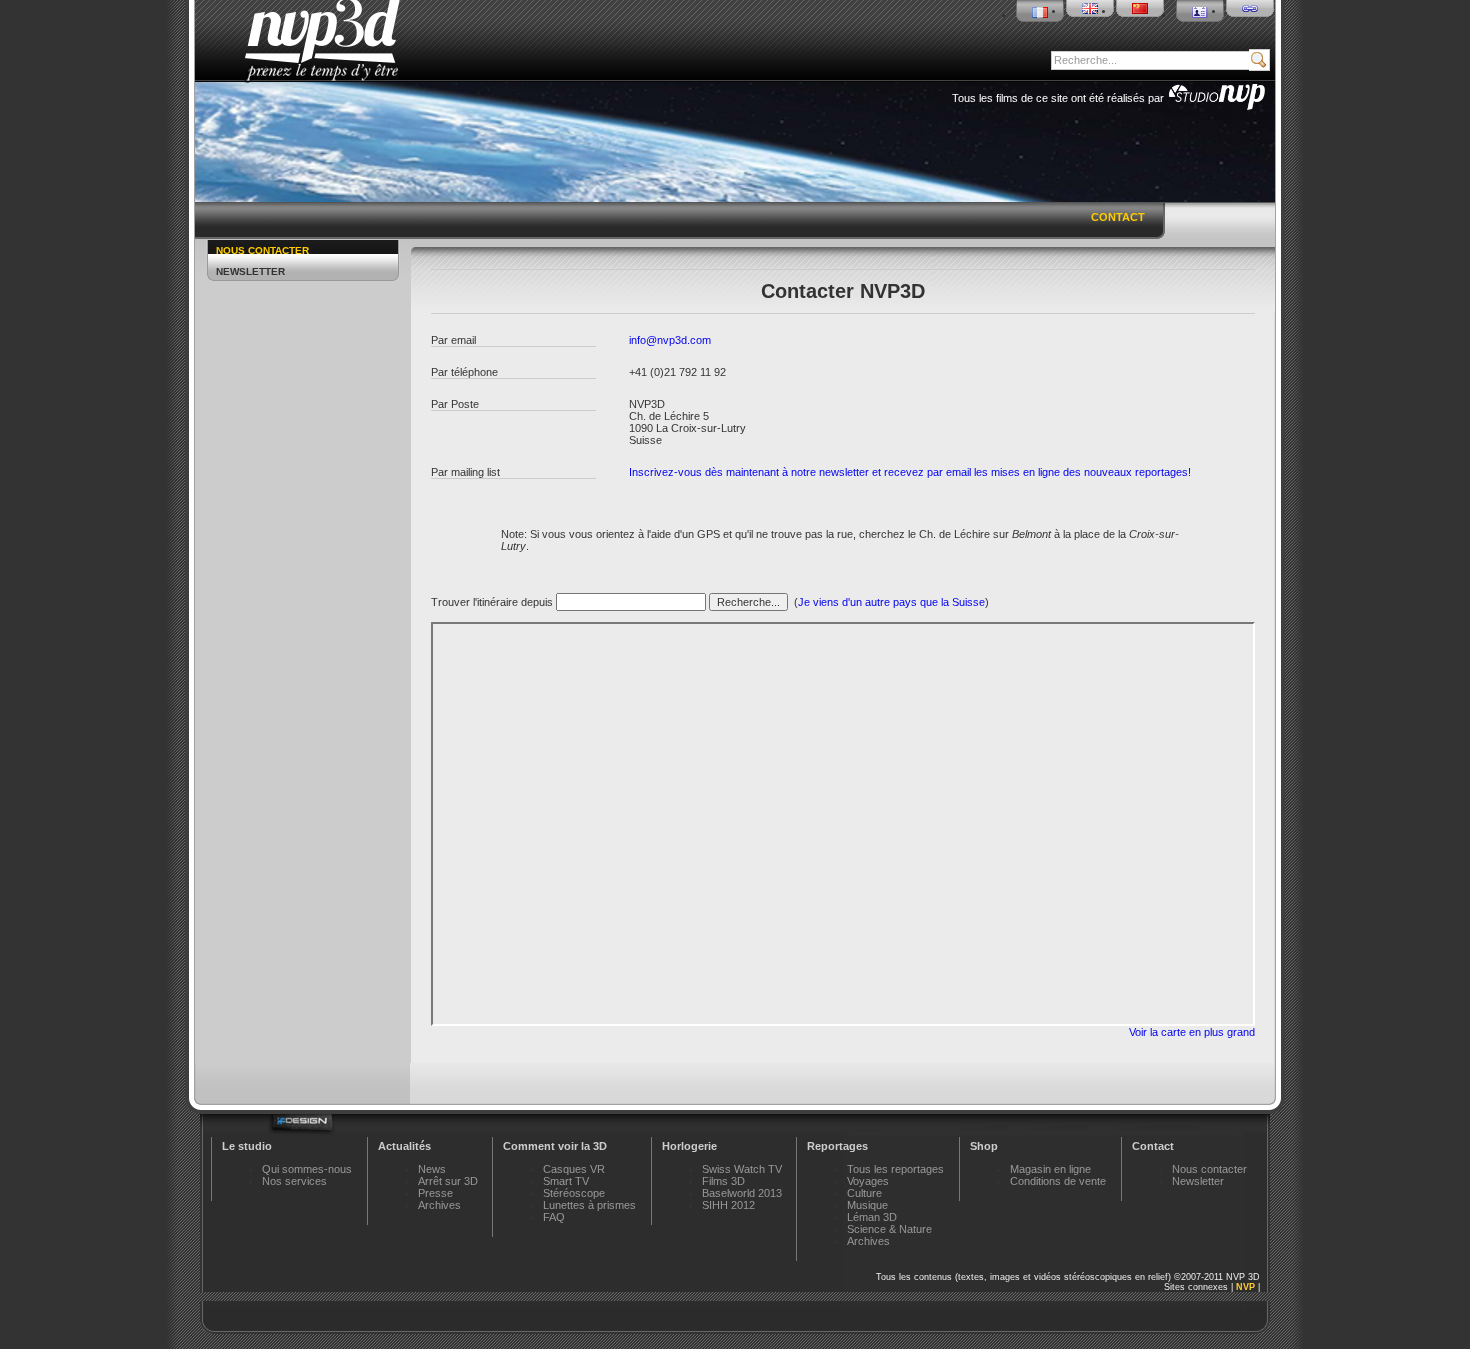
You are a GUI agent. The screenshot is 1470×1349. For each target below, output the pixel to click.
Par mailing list (465, 472)
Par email (453, 340)
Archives (439, 1205)
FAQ (554, 1217)
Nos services (294, 1181)
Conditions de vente (1058, 1181)
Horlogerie (689, 1146)
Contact (1118, 217)
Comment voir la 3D (555, 1146)
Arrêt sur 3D (448, 1181)
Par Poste (455, 404)
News (432, 1169)
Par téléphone (464, 372)
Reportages (837, 1146)
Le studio (247, 1146)
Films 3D (723, 1181)
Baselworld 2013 (742, 1193)
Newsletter (250, 271)
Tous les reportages (895, 1169)
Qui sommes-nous (307, 1169)
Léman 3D (872, 1217)
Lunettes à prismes (589, 1205)
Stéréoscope (574, 1193)
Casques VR (574, 1169)
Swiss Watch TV (742, 1169)
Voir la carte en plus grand (1192, 1032)
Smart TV (566, 1181)
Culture (864, 1193)
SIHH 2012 (728, 1205)
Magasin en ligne (1050, 1169)
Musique (867, 1205)
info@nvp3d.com (670, 340)
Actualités (404, 1146)
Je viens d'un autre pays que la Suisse (891, 602)
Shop (984, 1146)
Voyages (868, 1181)
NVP (1245, 1287)
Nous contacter (262, 250)
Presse (435, 1193)
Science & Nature (889, 1229)
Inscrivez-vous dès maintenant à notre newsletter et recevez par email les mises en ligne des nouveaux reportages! (910, 472)
